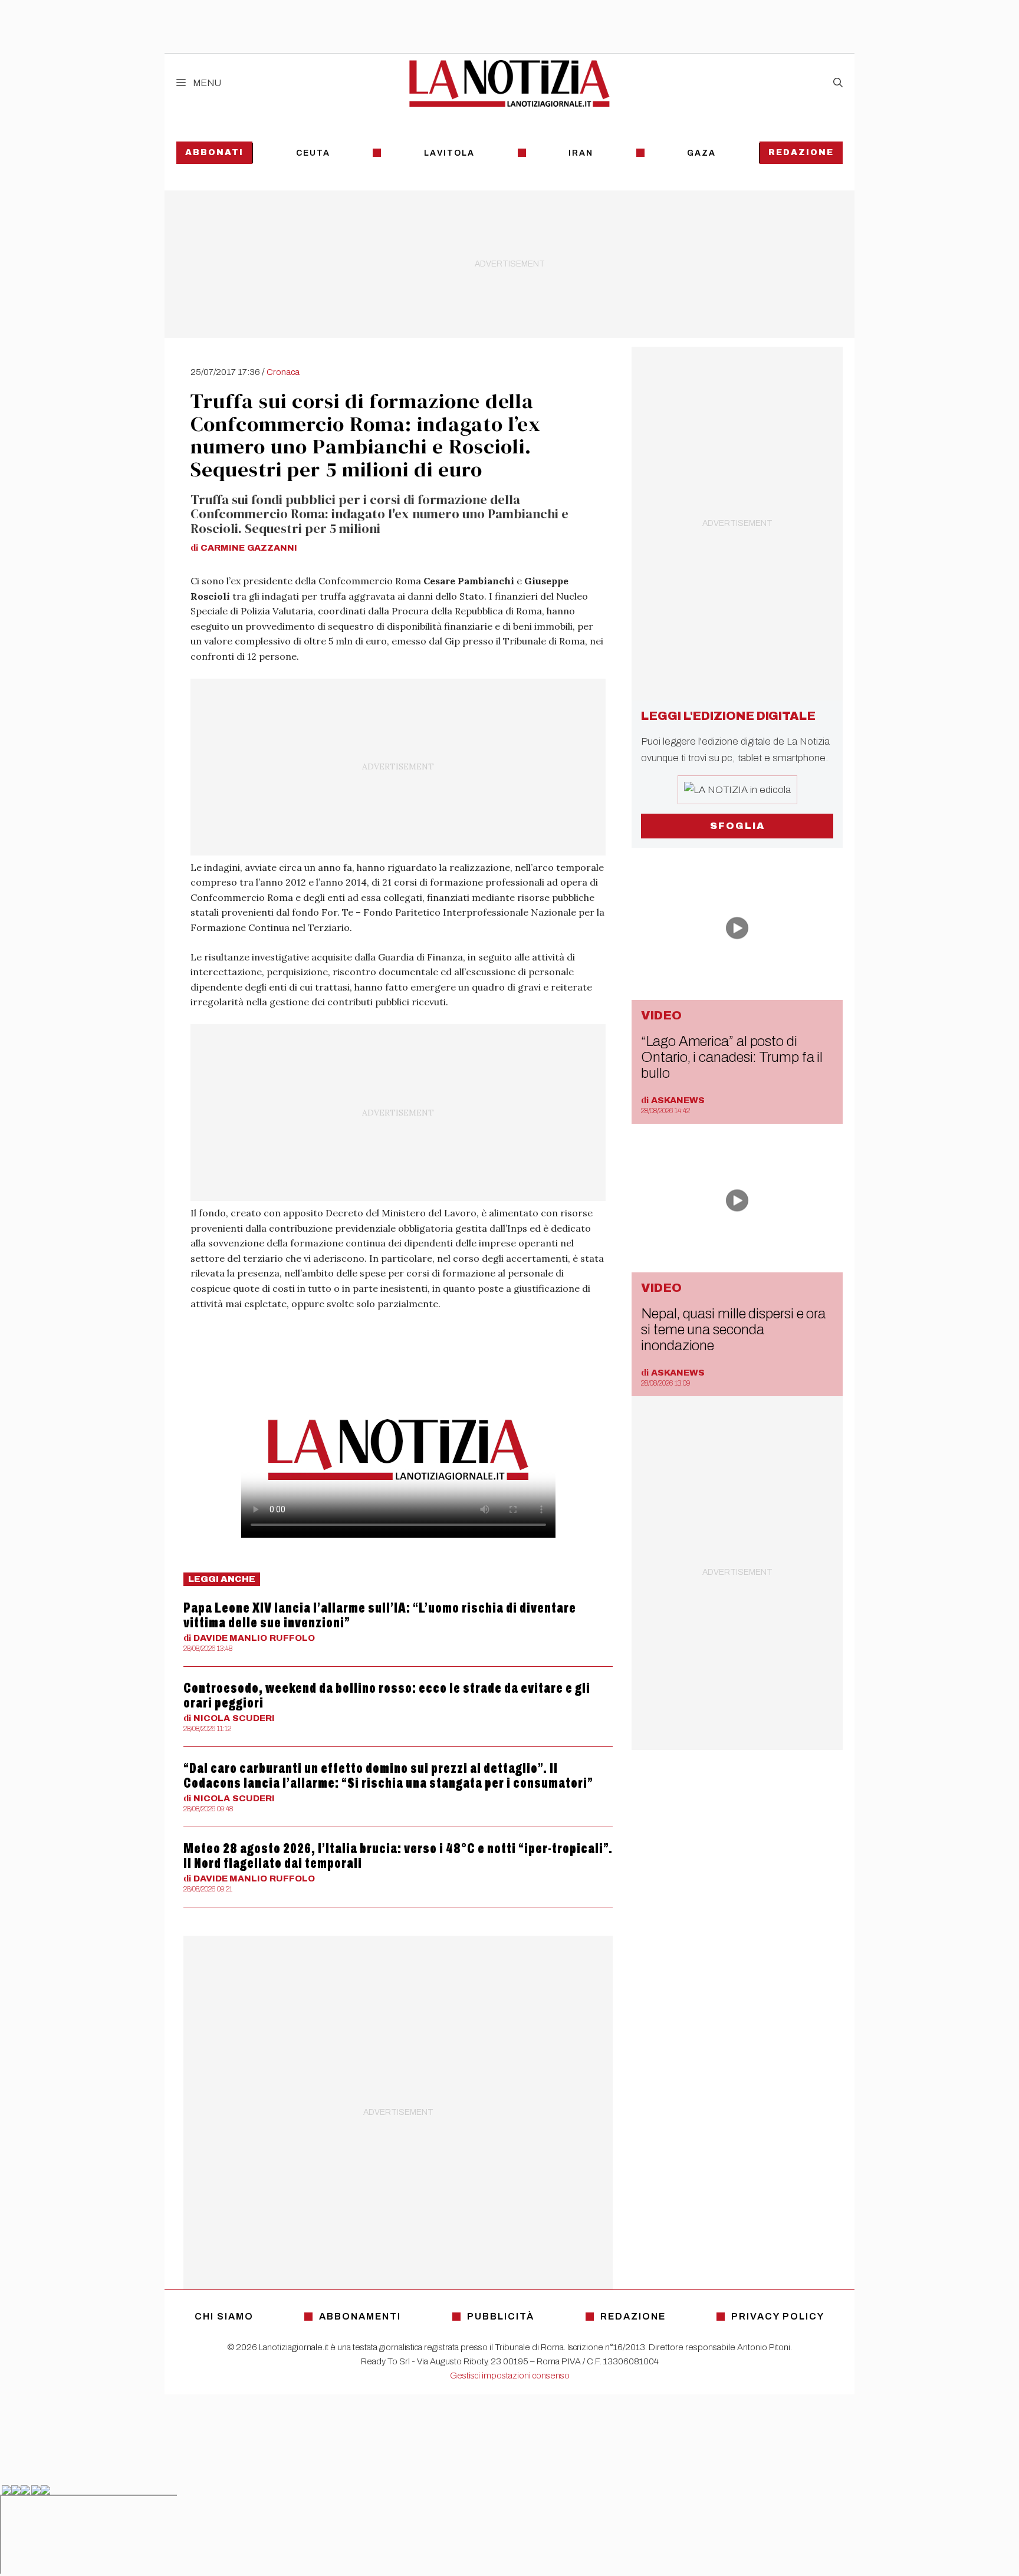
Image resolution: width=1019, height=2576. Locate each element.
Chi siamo (224, 2316)
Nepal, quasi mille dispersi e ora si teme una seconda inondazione (733, 1330)
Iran (581, 153)
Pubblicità (501, 2316)
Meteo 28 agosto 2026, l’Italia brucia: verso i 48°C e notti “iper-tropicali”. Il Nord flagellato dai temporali (398, 1856)
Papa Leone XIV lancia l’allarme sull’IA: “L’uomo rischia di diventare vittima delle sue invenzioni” (380, 1615)
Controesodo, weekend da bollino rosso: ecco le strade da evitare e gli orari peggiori (387, 1695)
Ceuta (313, 153)
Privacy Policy (778, 2316)
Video (661, 1015)
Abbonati (214, 152)
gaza (701, 153)
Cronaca (283, 372)
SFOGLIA (737, 826)
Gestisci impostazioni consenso (510, 2376)
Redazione (801, 152)
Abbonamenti (360, 2316)
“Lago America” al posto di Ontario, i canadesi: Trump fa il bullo (732, 1057)
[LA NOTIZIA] (509, 83)
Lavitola (449, 153)
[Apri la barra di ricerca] (838, 83)
